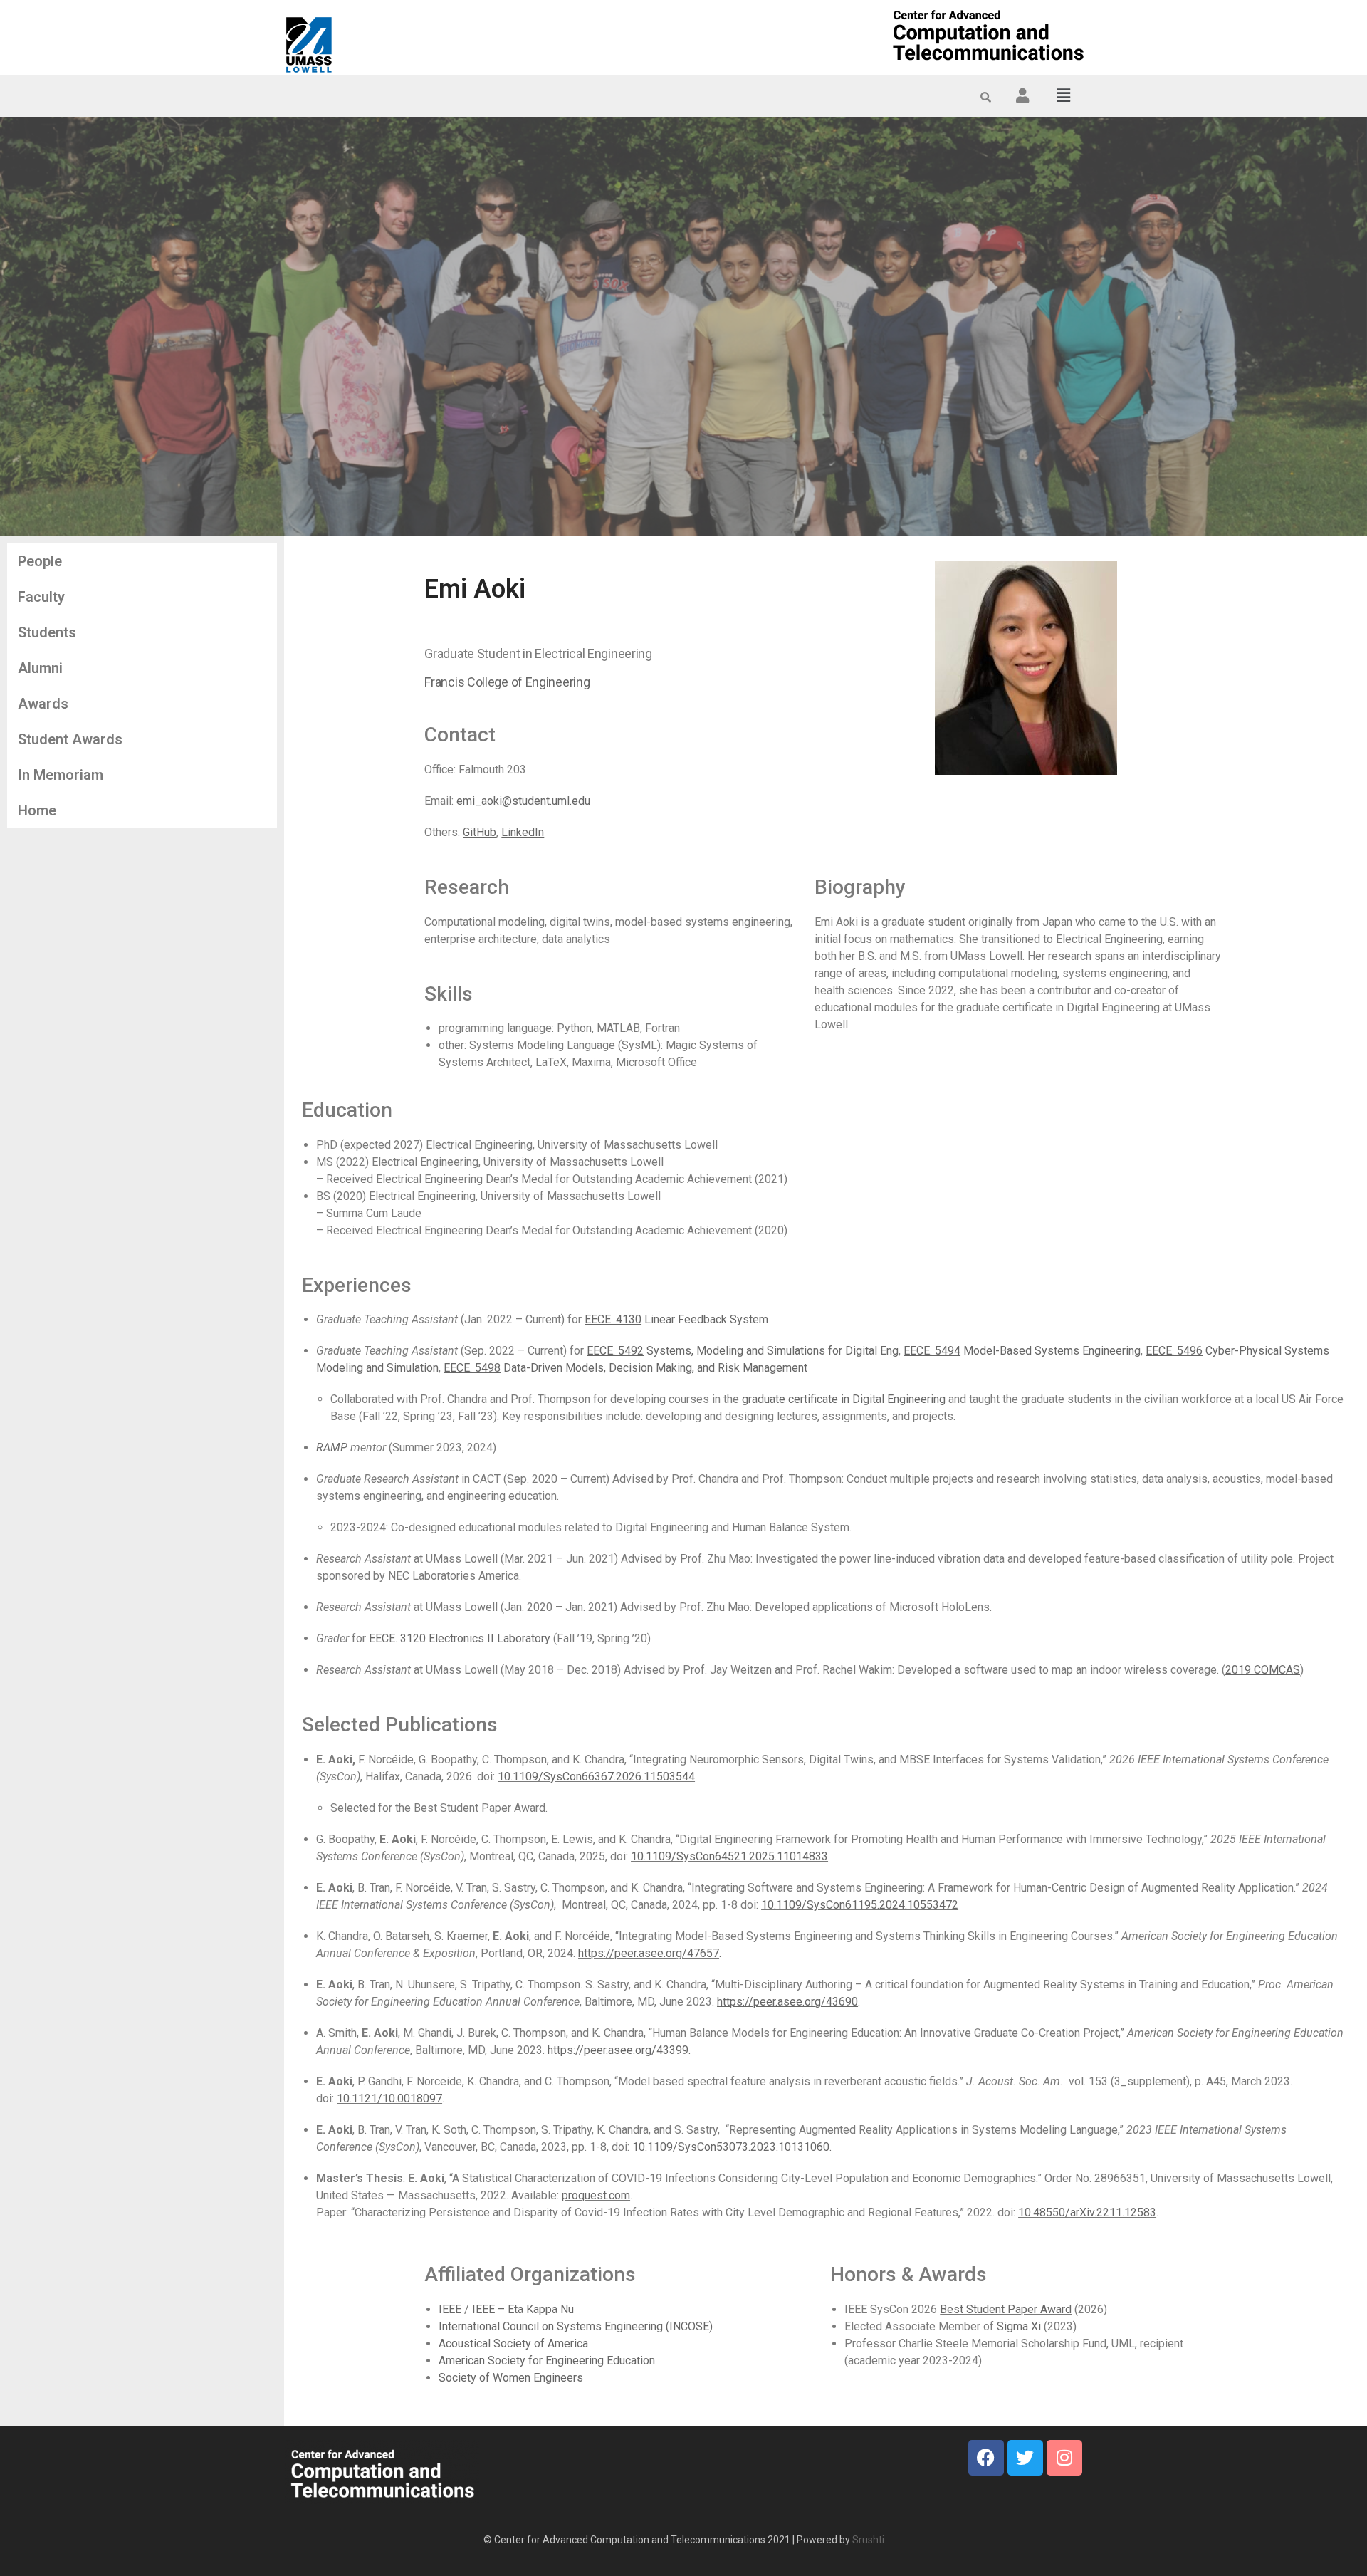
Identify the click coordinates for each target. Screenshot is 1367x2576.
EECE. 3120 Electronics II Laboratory (460, 1638)
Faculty (41, 597)
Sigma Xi (1019, 2326)
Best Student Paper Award (1006, 2309)
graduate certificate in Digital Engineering (844, 1399)
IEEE (450, 2309)
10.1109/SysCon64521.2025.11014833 (729, 1856)
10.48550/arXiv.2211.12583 (1087, 2212)
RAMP (332, 1448)
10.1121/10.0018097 (389, 2098)
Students (47, 632)
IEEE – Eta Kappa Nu (523, 2309)
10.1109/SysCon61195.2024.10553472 (860, 1905)
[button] (1064, 95)
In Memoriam (61, 775)
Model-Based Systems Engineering (1022, 1351)
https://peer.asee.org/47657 (649, 1953)
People (40, 561)
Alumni (40, 668)
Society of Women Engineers (511, 2378)
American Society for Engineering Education (547, 2361)
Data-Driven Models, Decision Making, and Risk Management (625, 1368)
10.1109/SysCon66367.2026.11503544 (596, 1777)
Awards (43, 704)
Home (37, 810)
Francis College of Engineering (507, 682)
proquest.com (596, 2195)
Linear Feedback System (676, 1319)
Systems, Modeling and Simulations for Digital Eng (743, 1351)
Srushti (868, 2540)
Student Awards (70, 739)
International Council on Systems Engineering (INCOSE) (576, 2326)
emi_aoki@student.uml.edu (523, 801)
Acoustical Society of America (513, 2343)
